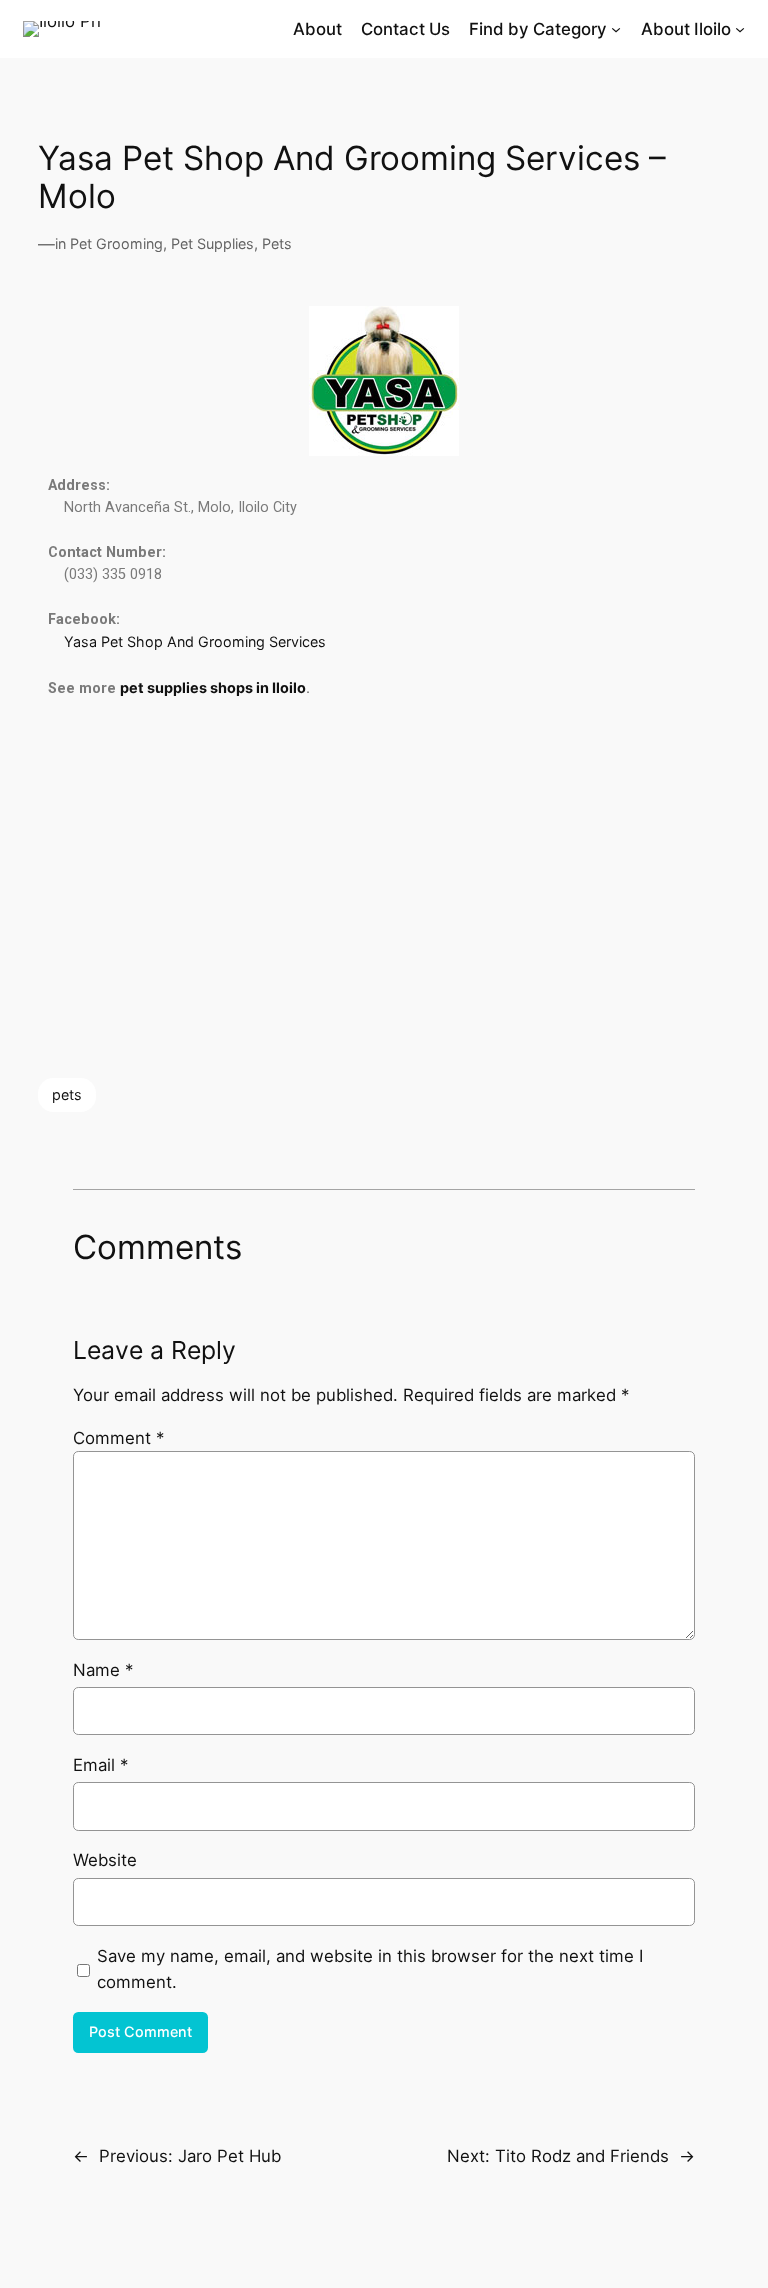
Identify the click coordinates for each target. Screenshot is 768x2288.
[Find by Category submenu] (616, 29)
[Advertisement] (384, 889)
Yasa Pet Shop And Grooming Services (195, 641)
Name (103, 1670)
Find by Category (538, 29)
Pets (277, 243)
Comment (118, 1438)
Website (105, 1860)
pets (67, 1094)
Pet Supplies (212, 243)
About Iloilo (686, 29)
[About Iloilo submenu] (740, 29)
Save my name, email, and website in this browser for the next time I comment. (370, 1969)
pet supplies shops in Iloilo (213, 687)
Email (100, 1765)
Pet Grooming (116, 243)
